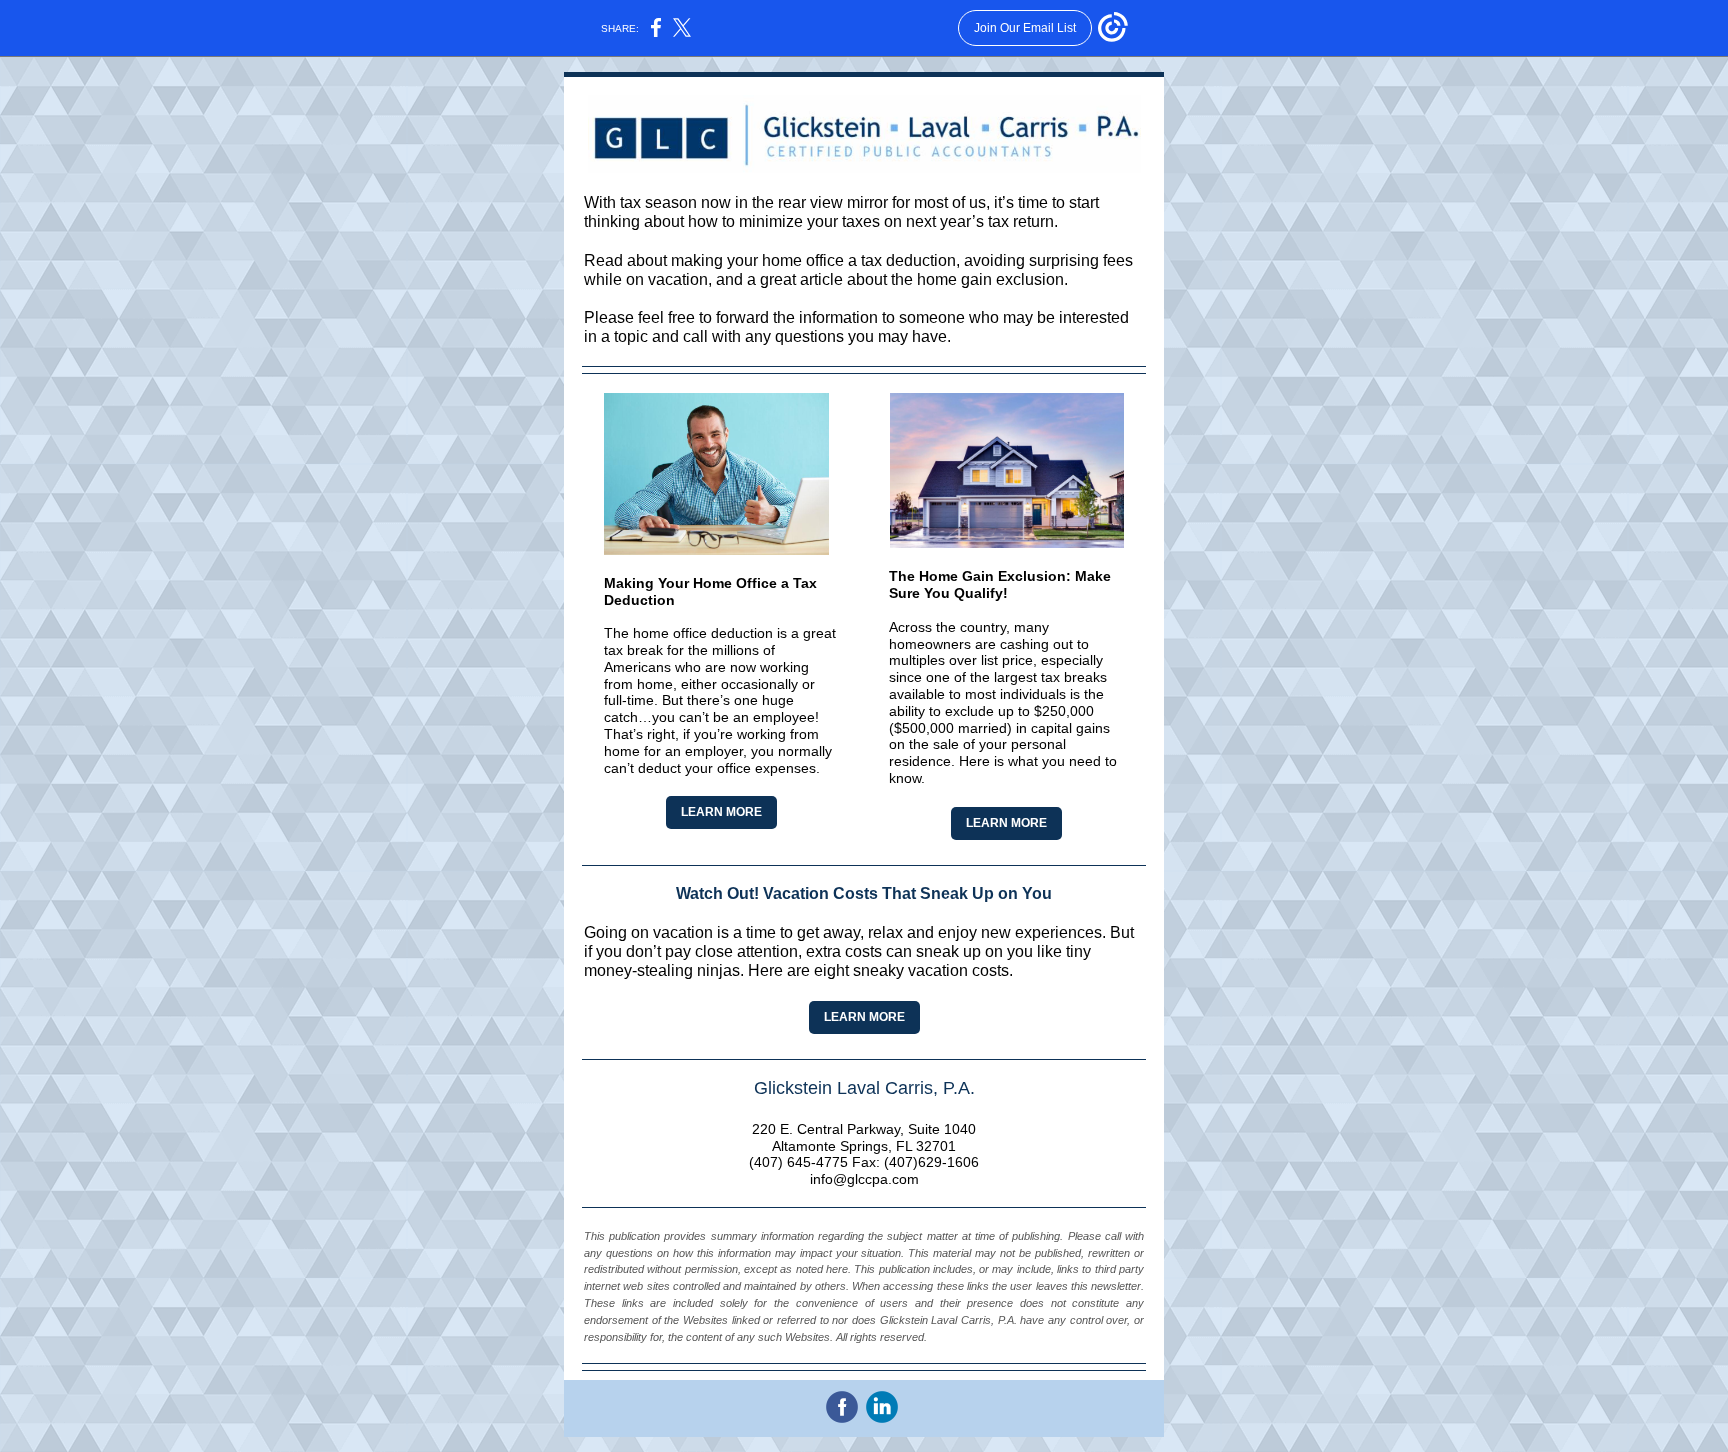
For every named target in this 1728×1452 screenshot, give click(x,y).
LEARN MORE (721, 812)
